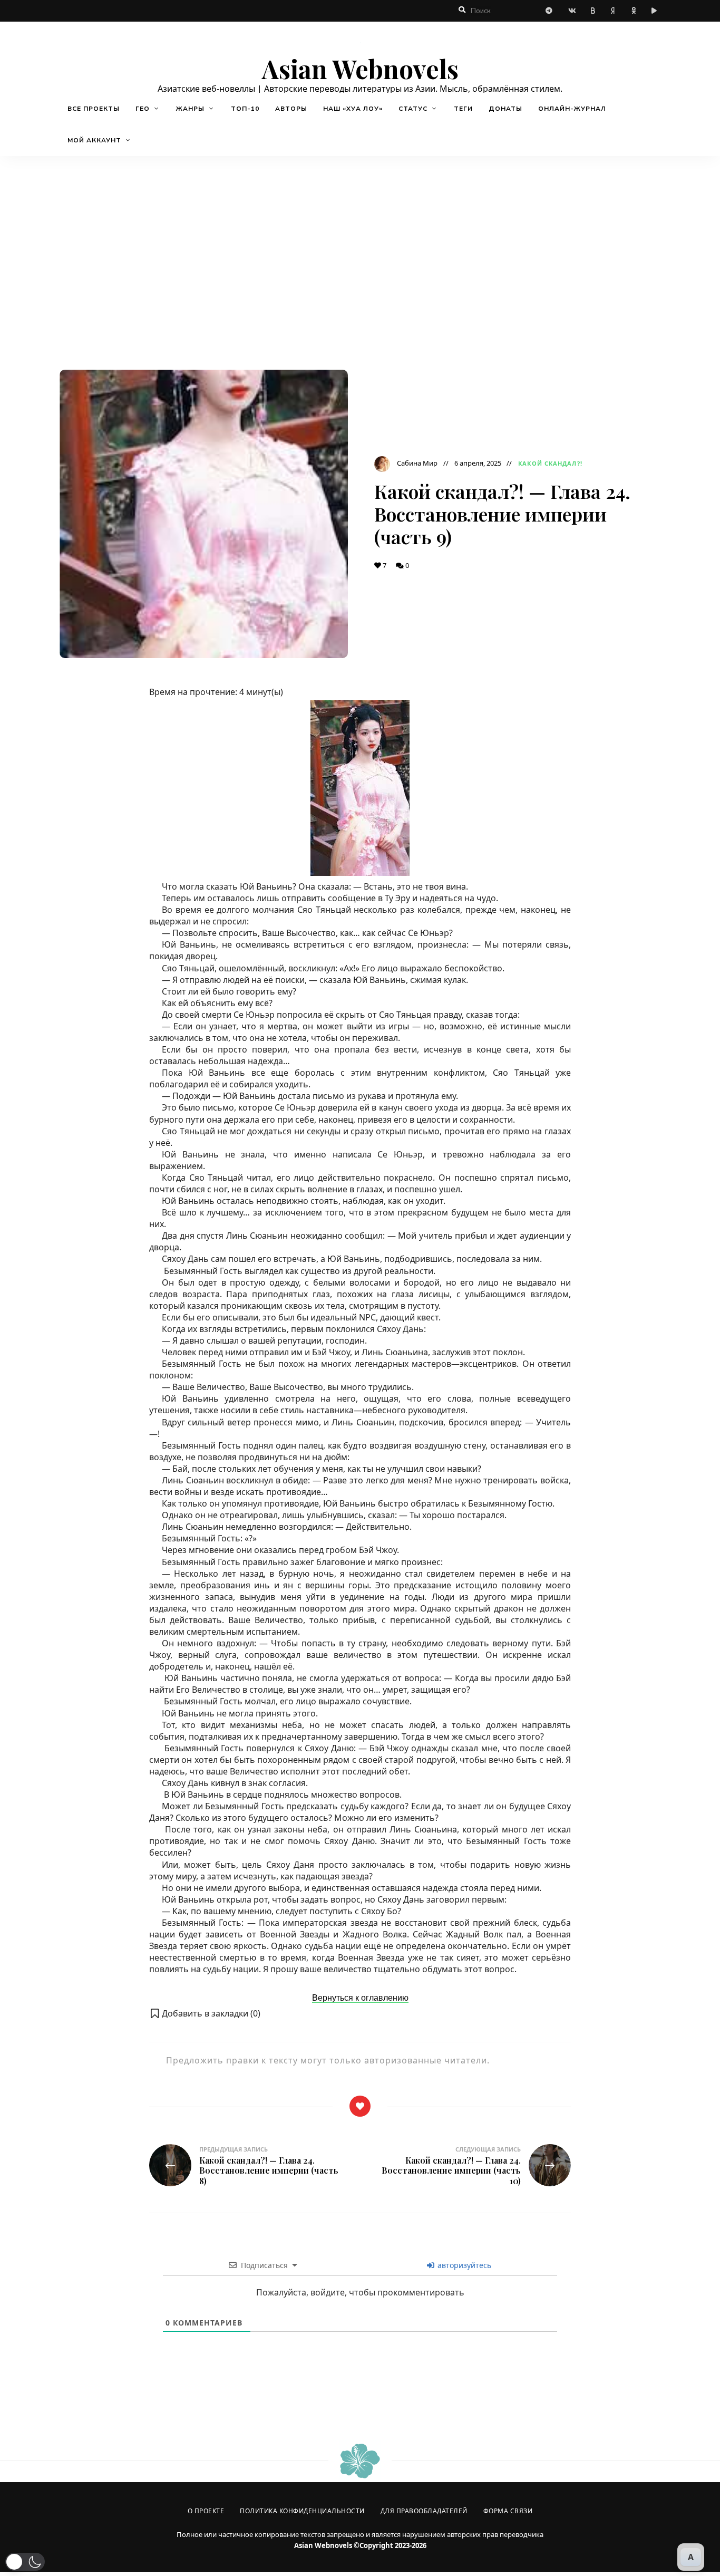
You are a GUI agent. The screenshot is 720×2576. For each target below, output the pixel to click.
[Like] (360, 2106)
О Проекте (206, 2511)
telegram (551, 11)
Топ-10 (245, 109)
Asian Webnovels (360, 69)
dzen (614, 11)
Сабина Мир (417, 463)
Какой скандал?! (550, 463)
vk (572, 11)
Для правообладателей (424, 2511)
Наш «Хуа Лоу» (353, 109)
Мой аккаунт (94, 140)
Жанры (190, 109)
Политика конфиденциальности (302, 2511)
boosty (593, 11)
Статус (413, 109)
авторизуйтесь (463, 2265)
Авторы (291, 109)
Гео (143, 109)
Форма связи (508, 2511)
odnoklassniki (635, 11)
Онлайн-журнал (572, 109)
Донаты (505, 109)
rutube (656, 11)
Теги (463, 109)
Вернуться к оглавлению (360, 1998)
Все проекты (94, 109)
